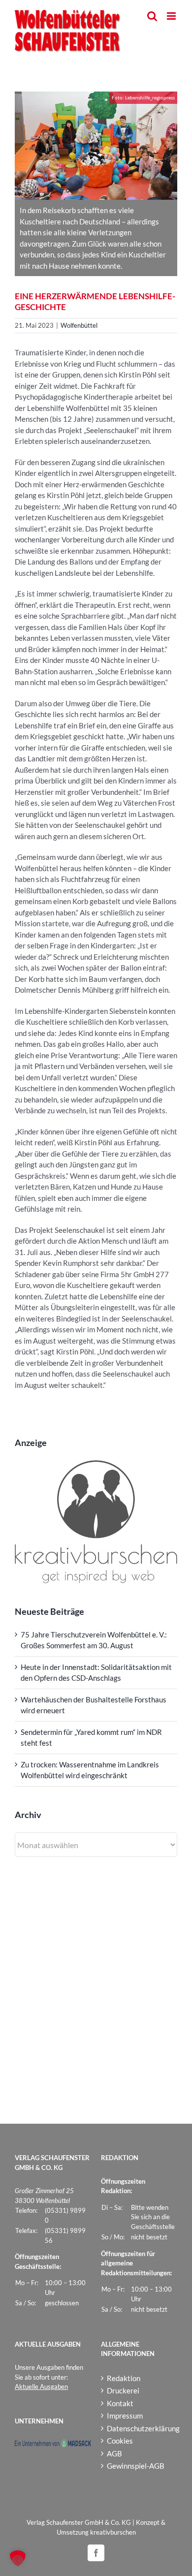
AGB (114, 2453)
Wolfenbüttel (79, 325)
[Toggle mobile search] (152, 16)
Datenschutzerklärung (140, 2428)
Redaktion (124, 2378)
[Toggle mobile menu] (172, 16)
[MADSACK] (53, 2444)
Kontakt (120, 2403)
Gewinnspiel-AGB (136, 2466)
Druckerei (123, 2390)
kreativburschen (113, 2532)
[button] (18, 2558)
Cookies (120, 2441)
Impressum (125, 2416)
